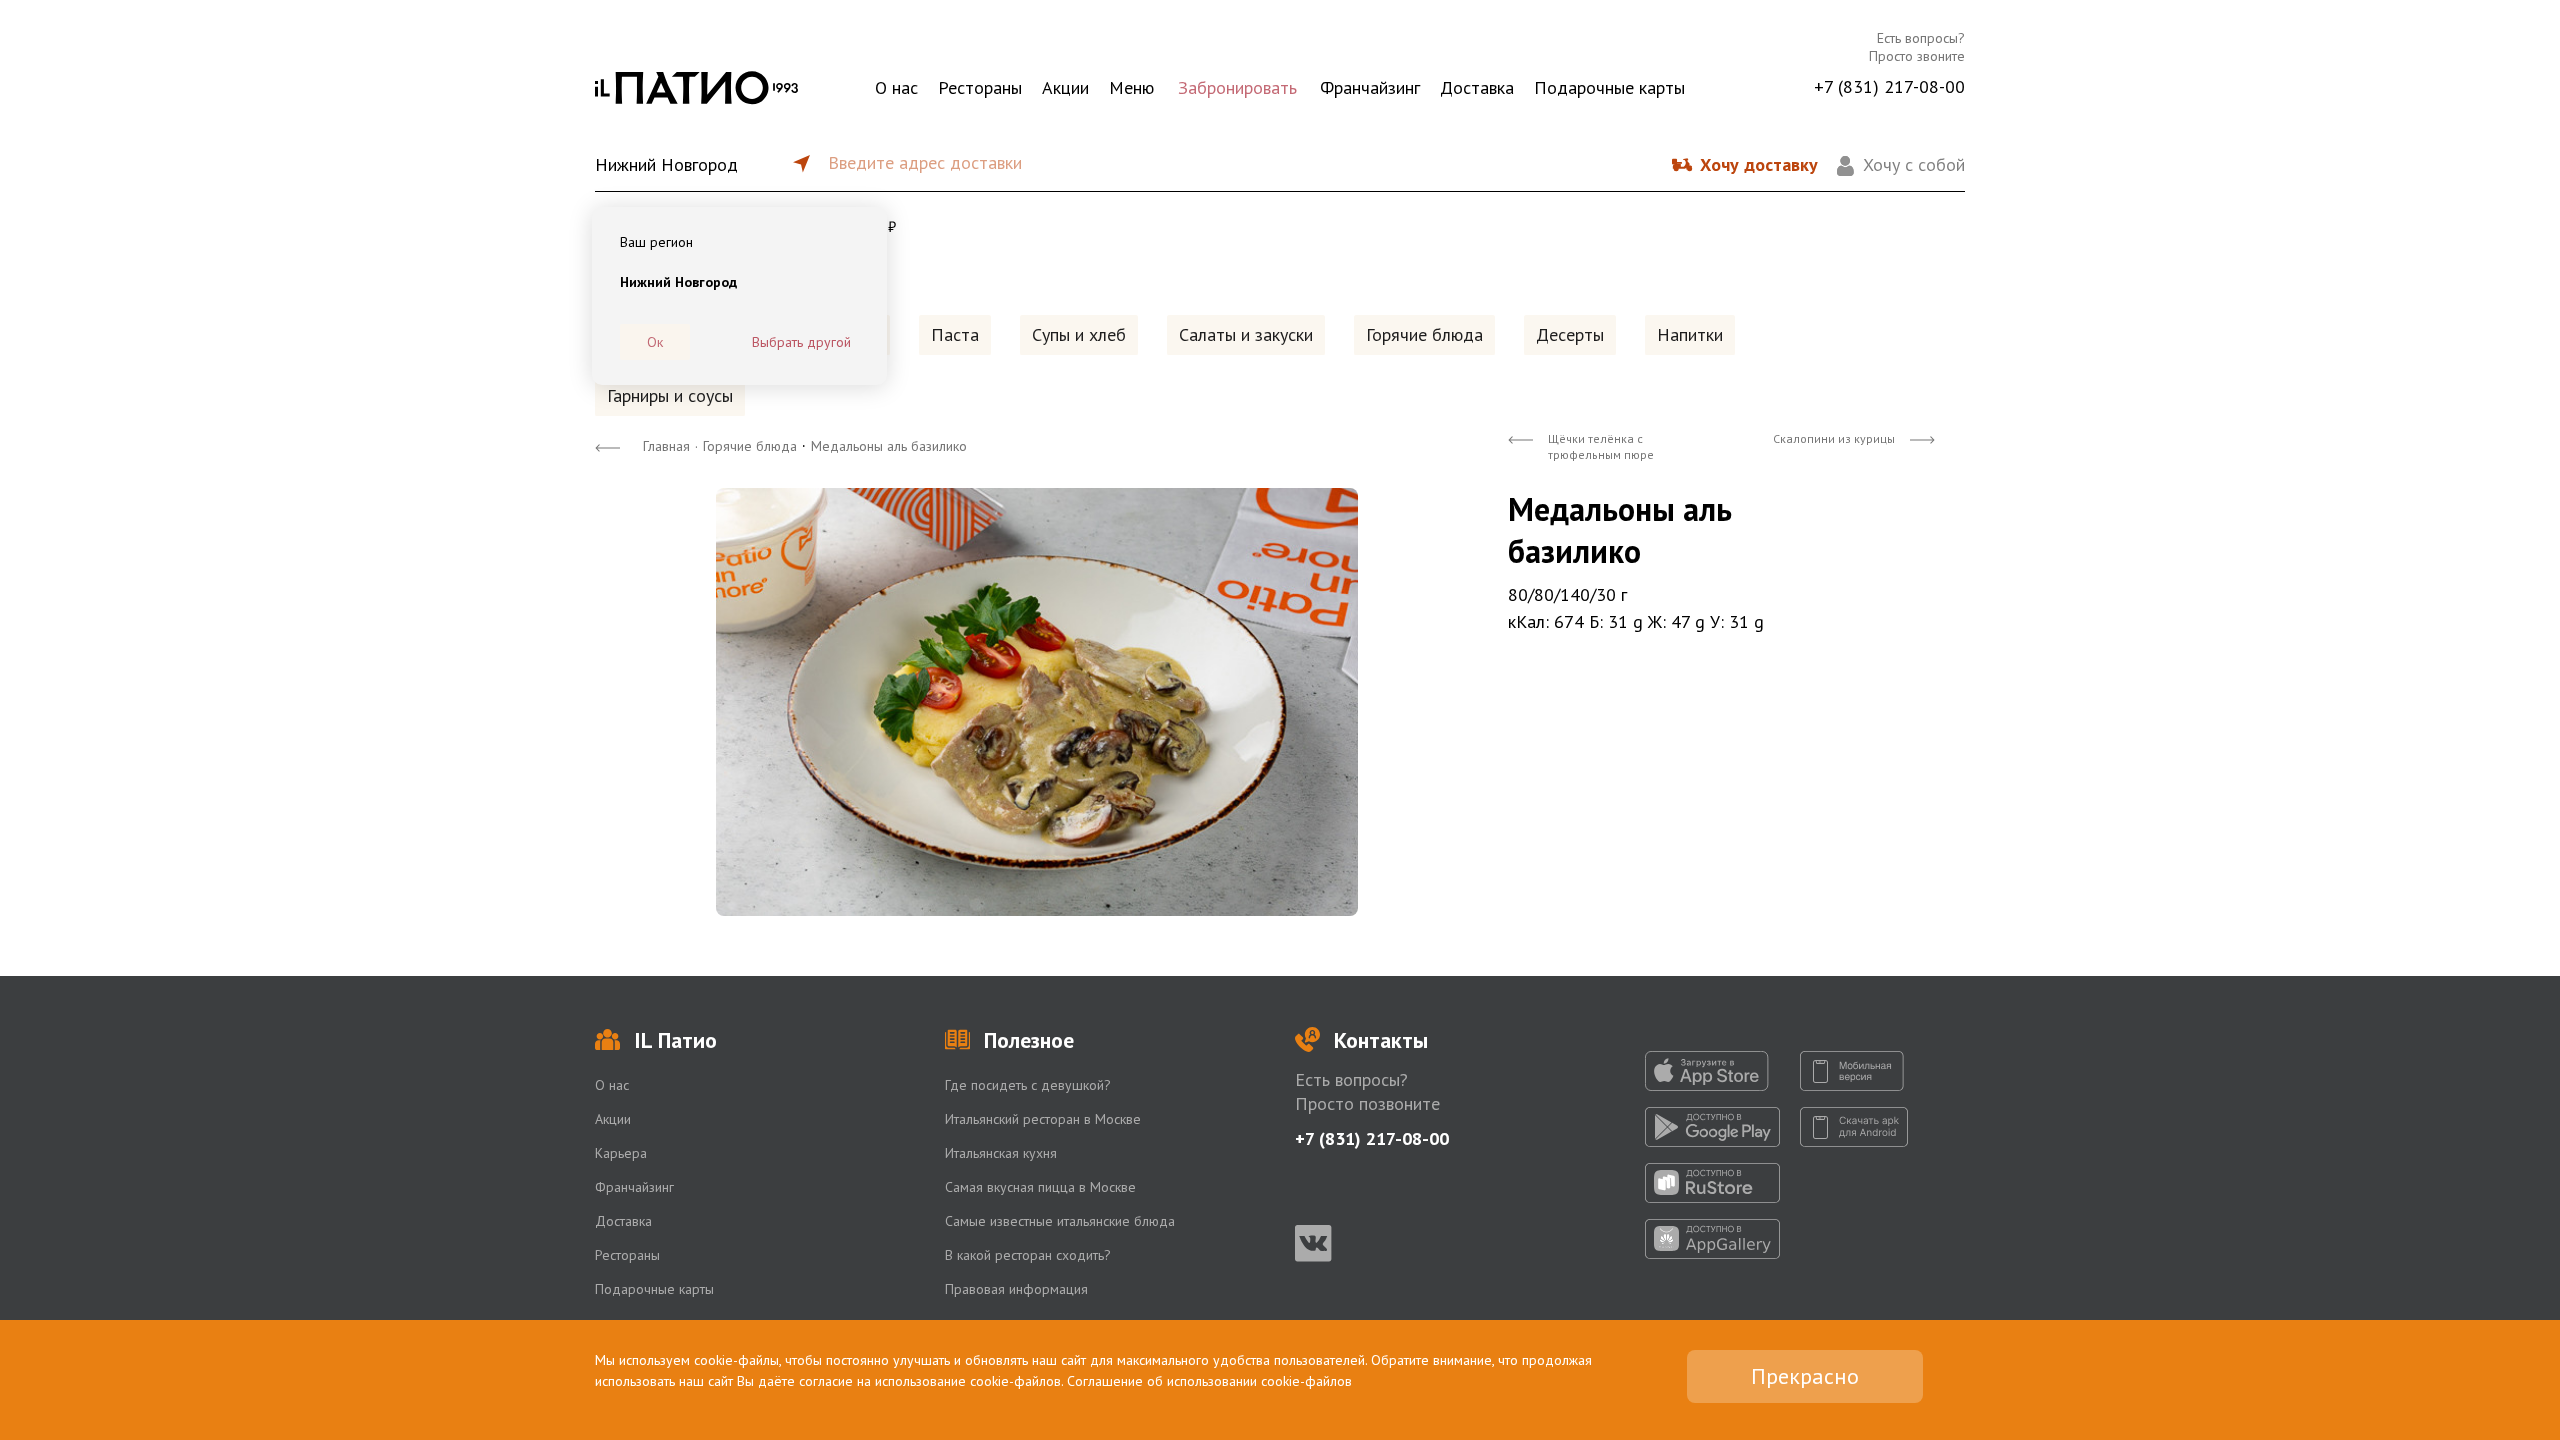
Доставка (1477, 87)
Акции (1065, 87)
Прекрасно (1805, 1376)
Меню (1131, 87)
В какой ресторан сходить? (1028, 1255)
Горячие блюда (1424, 334)
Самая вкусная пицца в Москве (1040, 1187)
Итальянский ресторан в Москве (1043, 1119)
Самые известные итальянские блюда (1060, 1221)
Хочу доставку (1759, 164)
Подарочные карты (1609, 87)
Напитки (1690, 334)
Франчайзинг (1370, 87)
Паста (955, 334)
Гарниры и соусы (670, 395)
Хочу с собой (1914, 164)
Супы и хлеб (1079, 334)
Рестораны (980, 87)
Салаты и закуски (1246, 334)
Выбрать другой (801, 342)
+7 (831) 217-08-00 (1889, 86)
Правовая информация (1016, 1289)
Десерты (1570, 334)
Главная (666, 446)
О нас (896, 87)
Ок (655, 342)
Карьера (621, 1153)
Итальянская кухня (1001, 1153)
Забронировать (1237, 87)
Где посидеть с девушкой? (1028, 1085)
